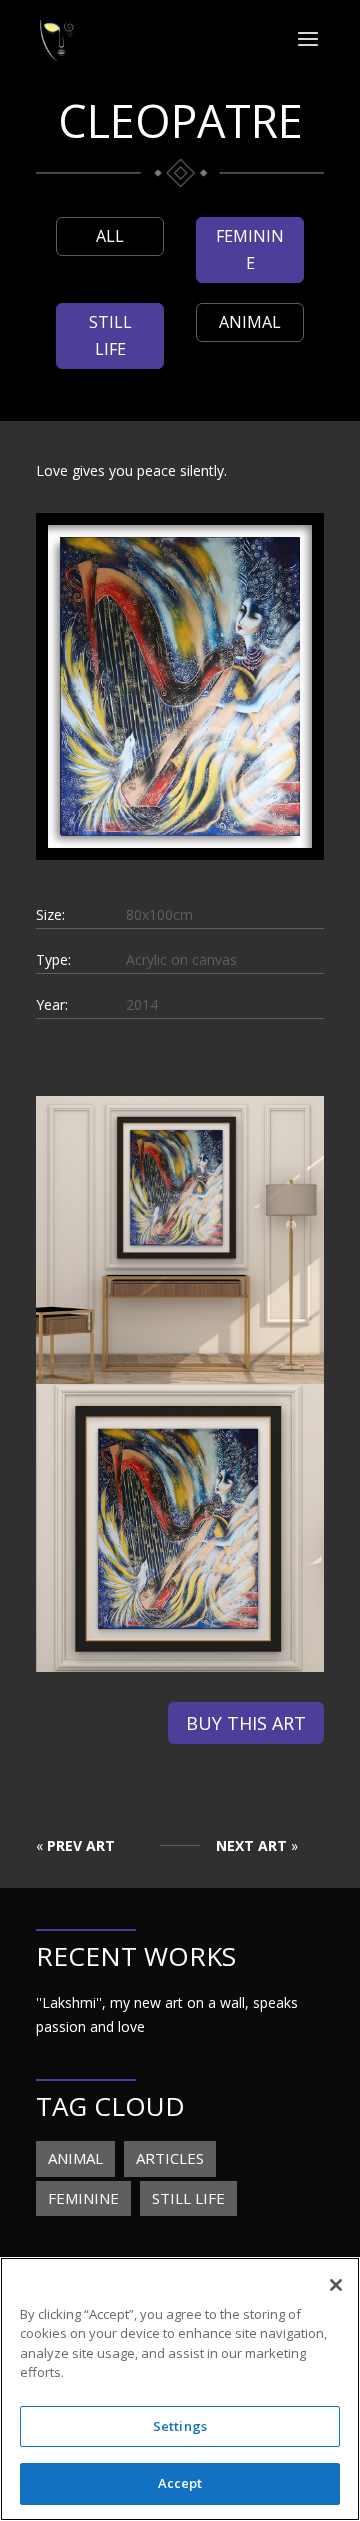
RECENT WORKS (136, 1956)
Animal (250, 322)
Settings (180, 2426)
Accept (180, 2483)
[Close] (336, 2285)
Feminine (250, 249)
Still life (110, 335)
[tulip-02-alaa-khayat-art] (180, 1671)
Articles (170, 2158)
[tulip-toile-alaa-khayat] (180, 835)
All (110, 236)
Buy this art (246, 1723)
